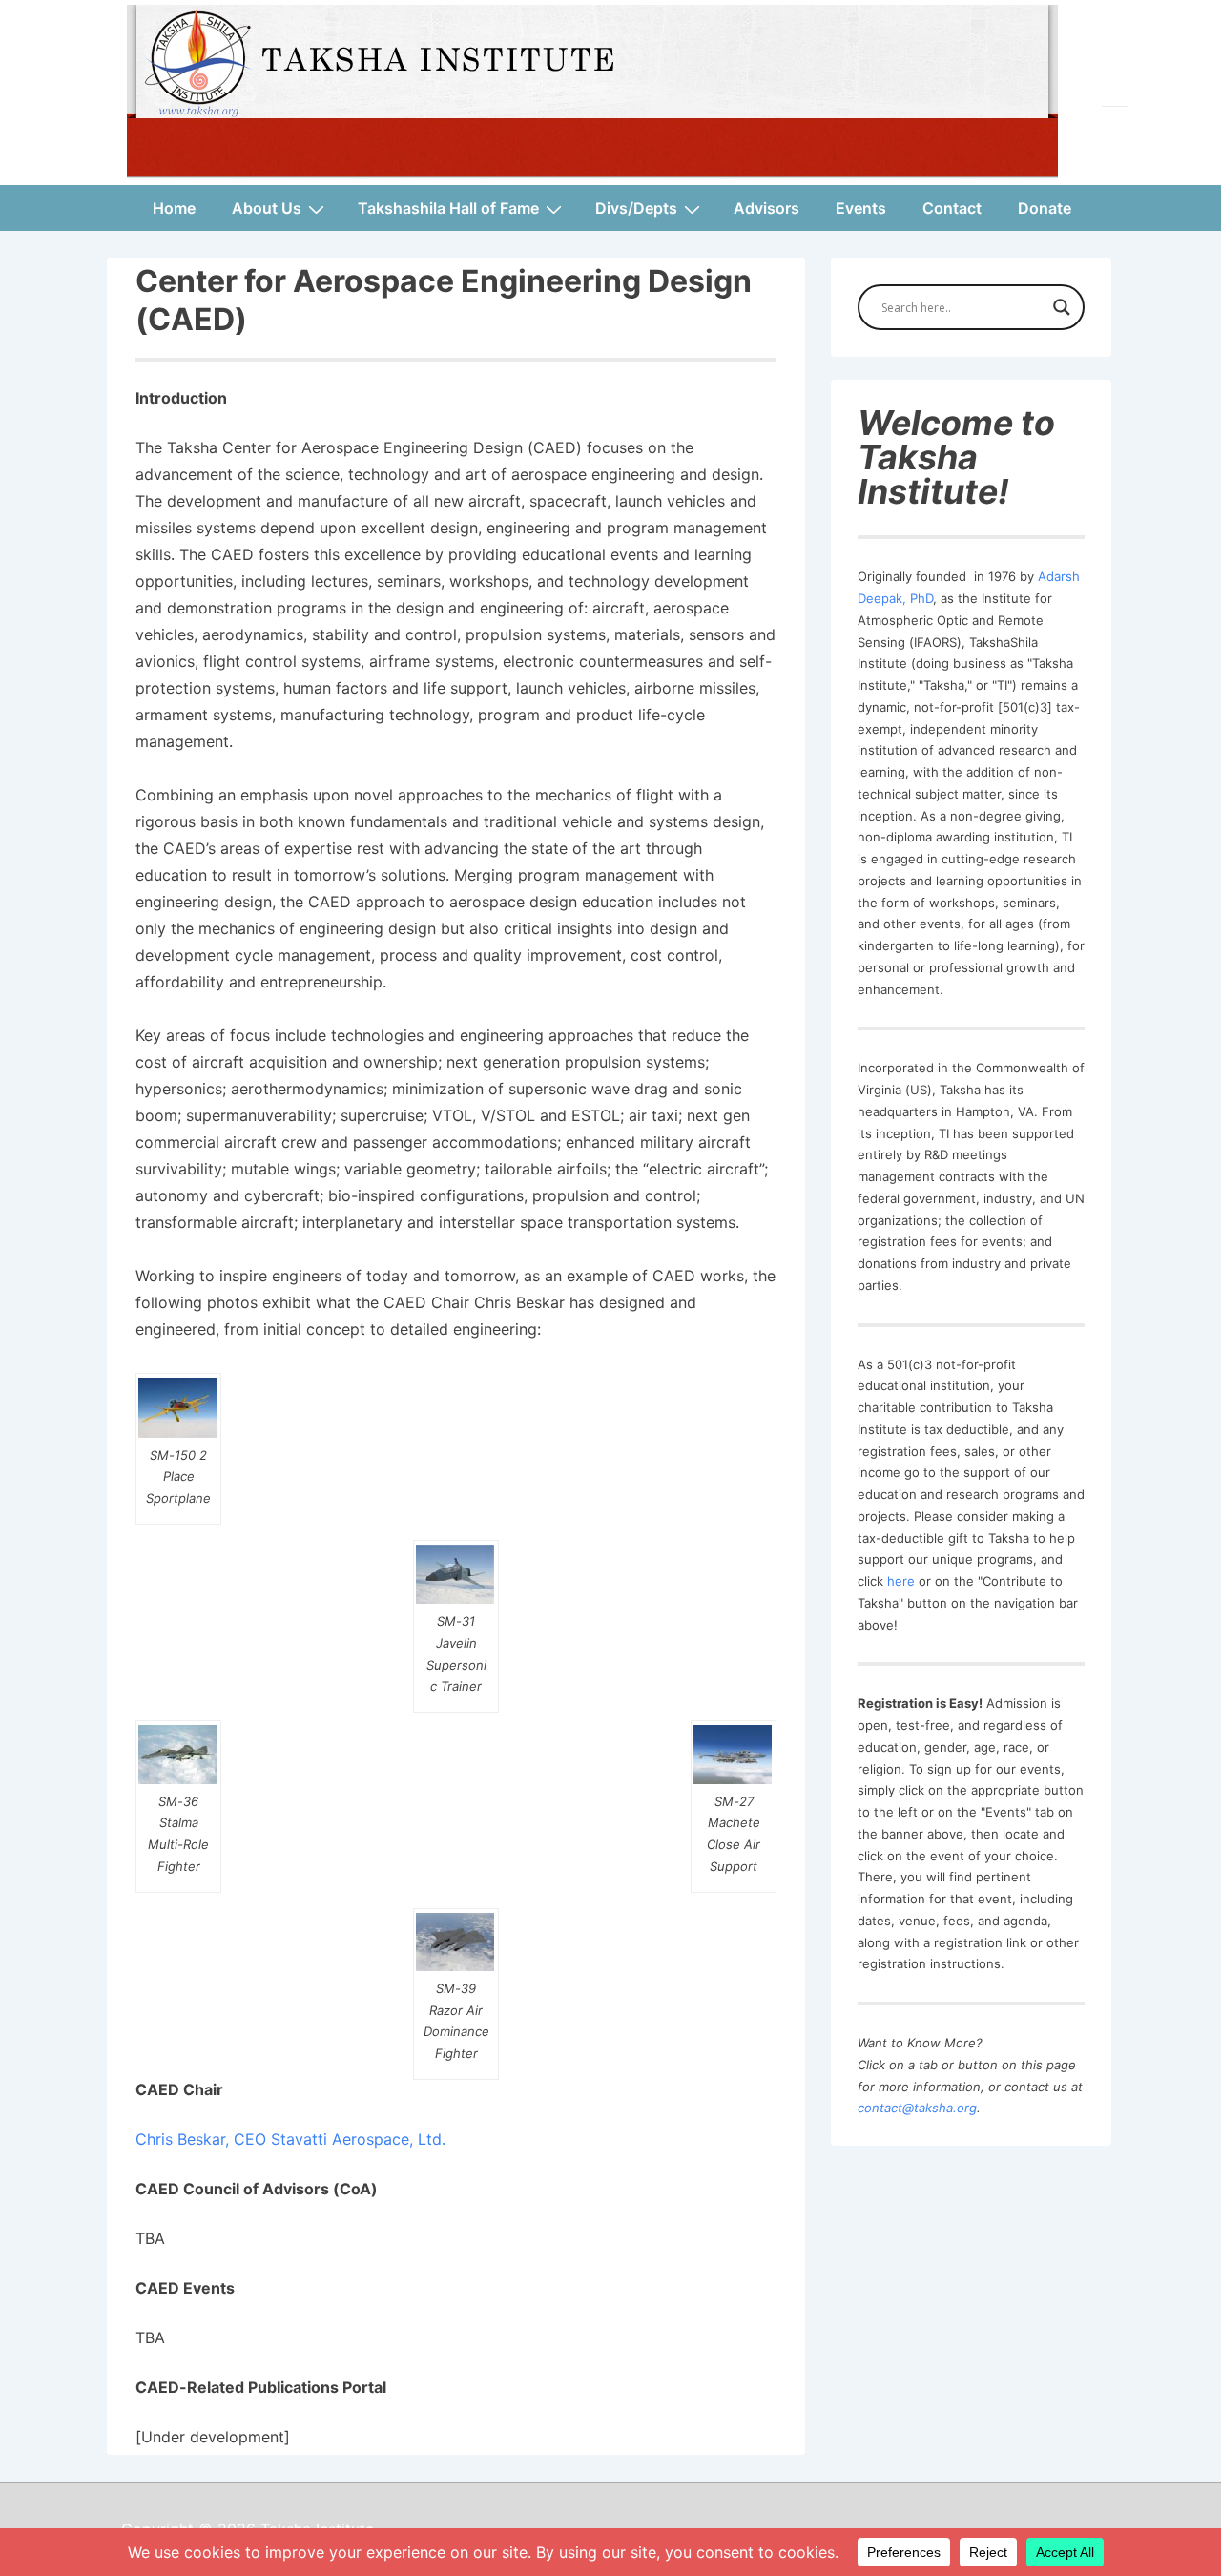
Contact (952, 208)
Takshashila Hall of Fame (448, 208)
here (901, 1581)
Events (861, 208)
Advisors (766, 208)
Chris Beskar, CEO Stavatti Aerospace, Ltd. (290, 2139)
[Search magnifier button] (1062, 307)
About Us (267, 208)
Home (174, 208)
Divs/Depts (636, 208)
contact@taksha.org (917, 2108)
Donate (1045, 208)
